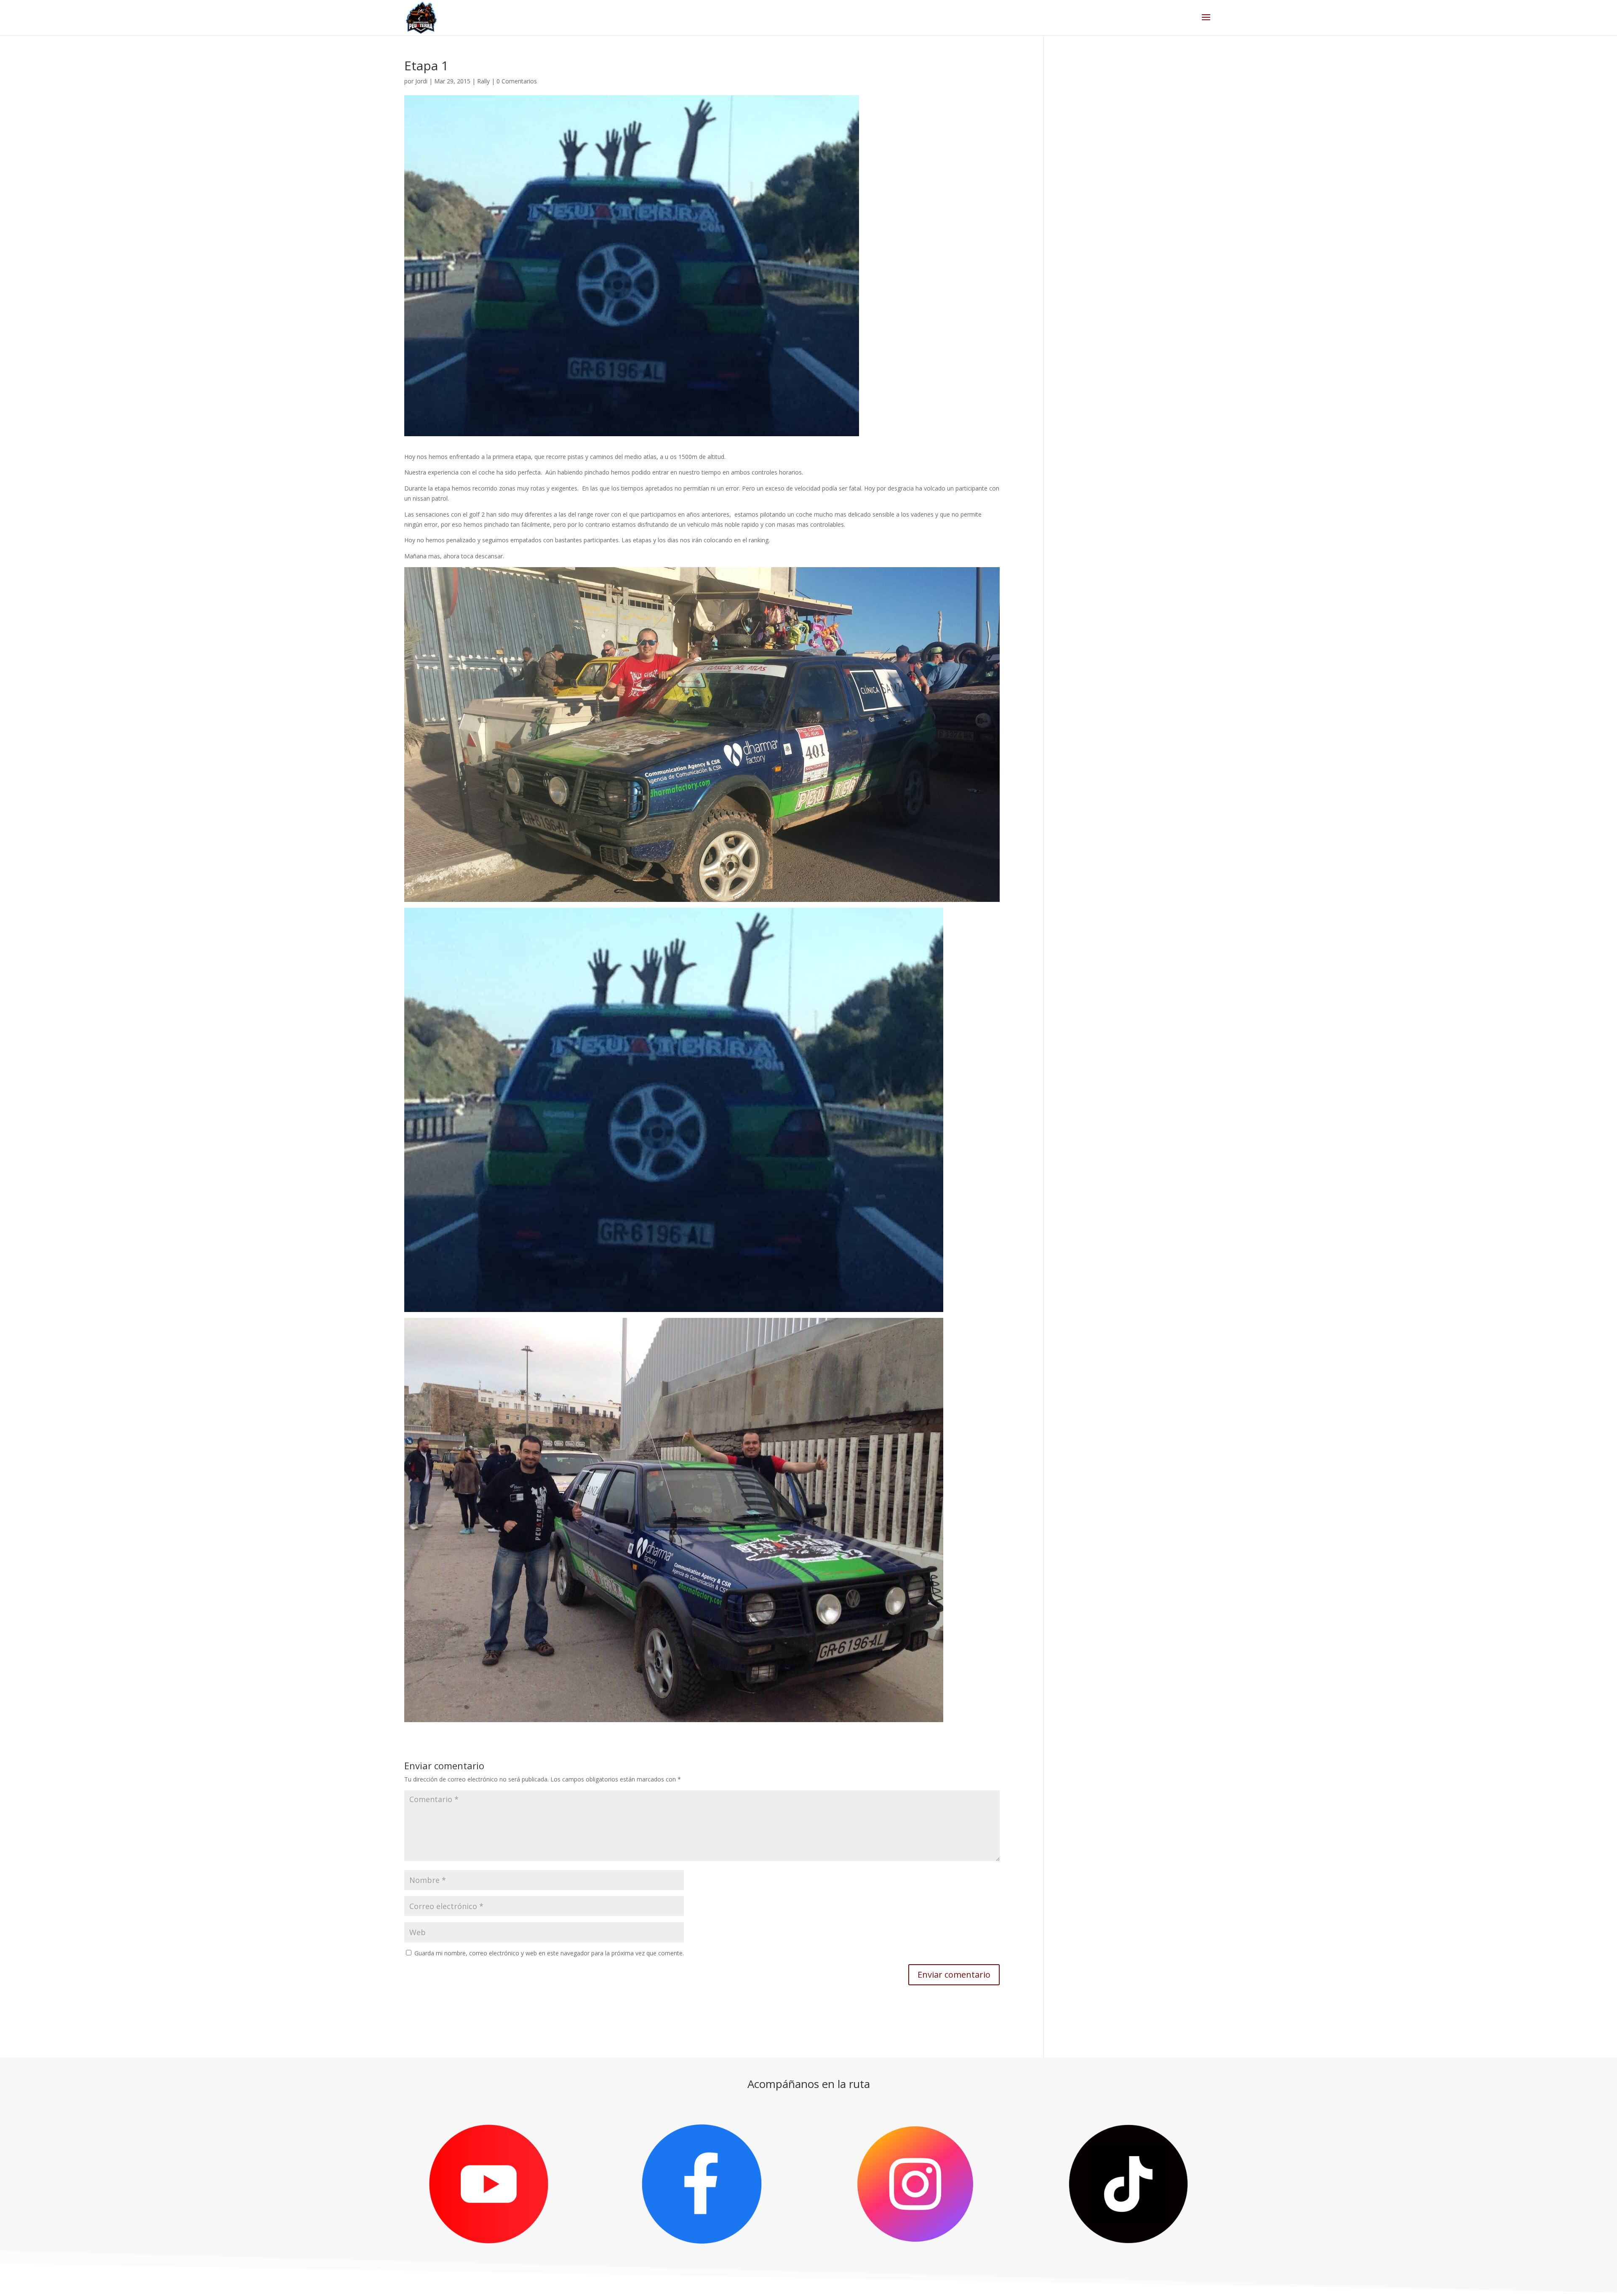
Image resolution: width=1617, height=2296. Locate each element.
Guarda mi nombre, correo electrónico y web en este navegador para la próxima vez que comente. (549, 1953)
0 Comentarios (517, 81)
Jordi (421, 81)
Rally (483, 81)
